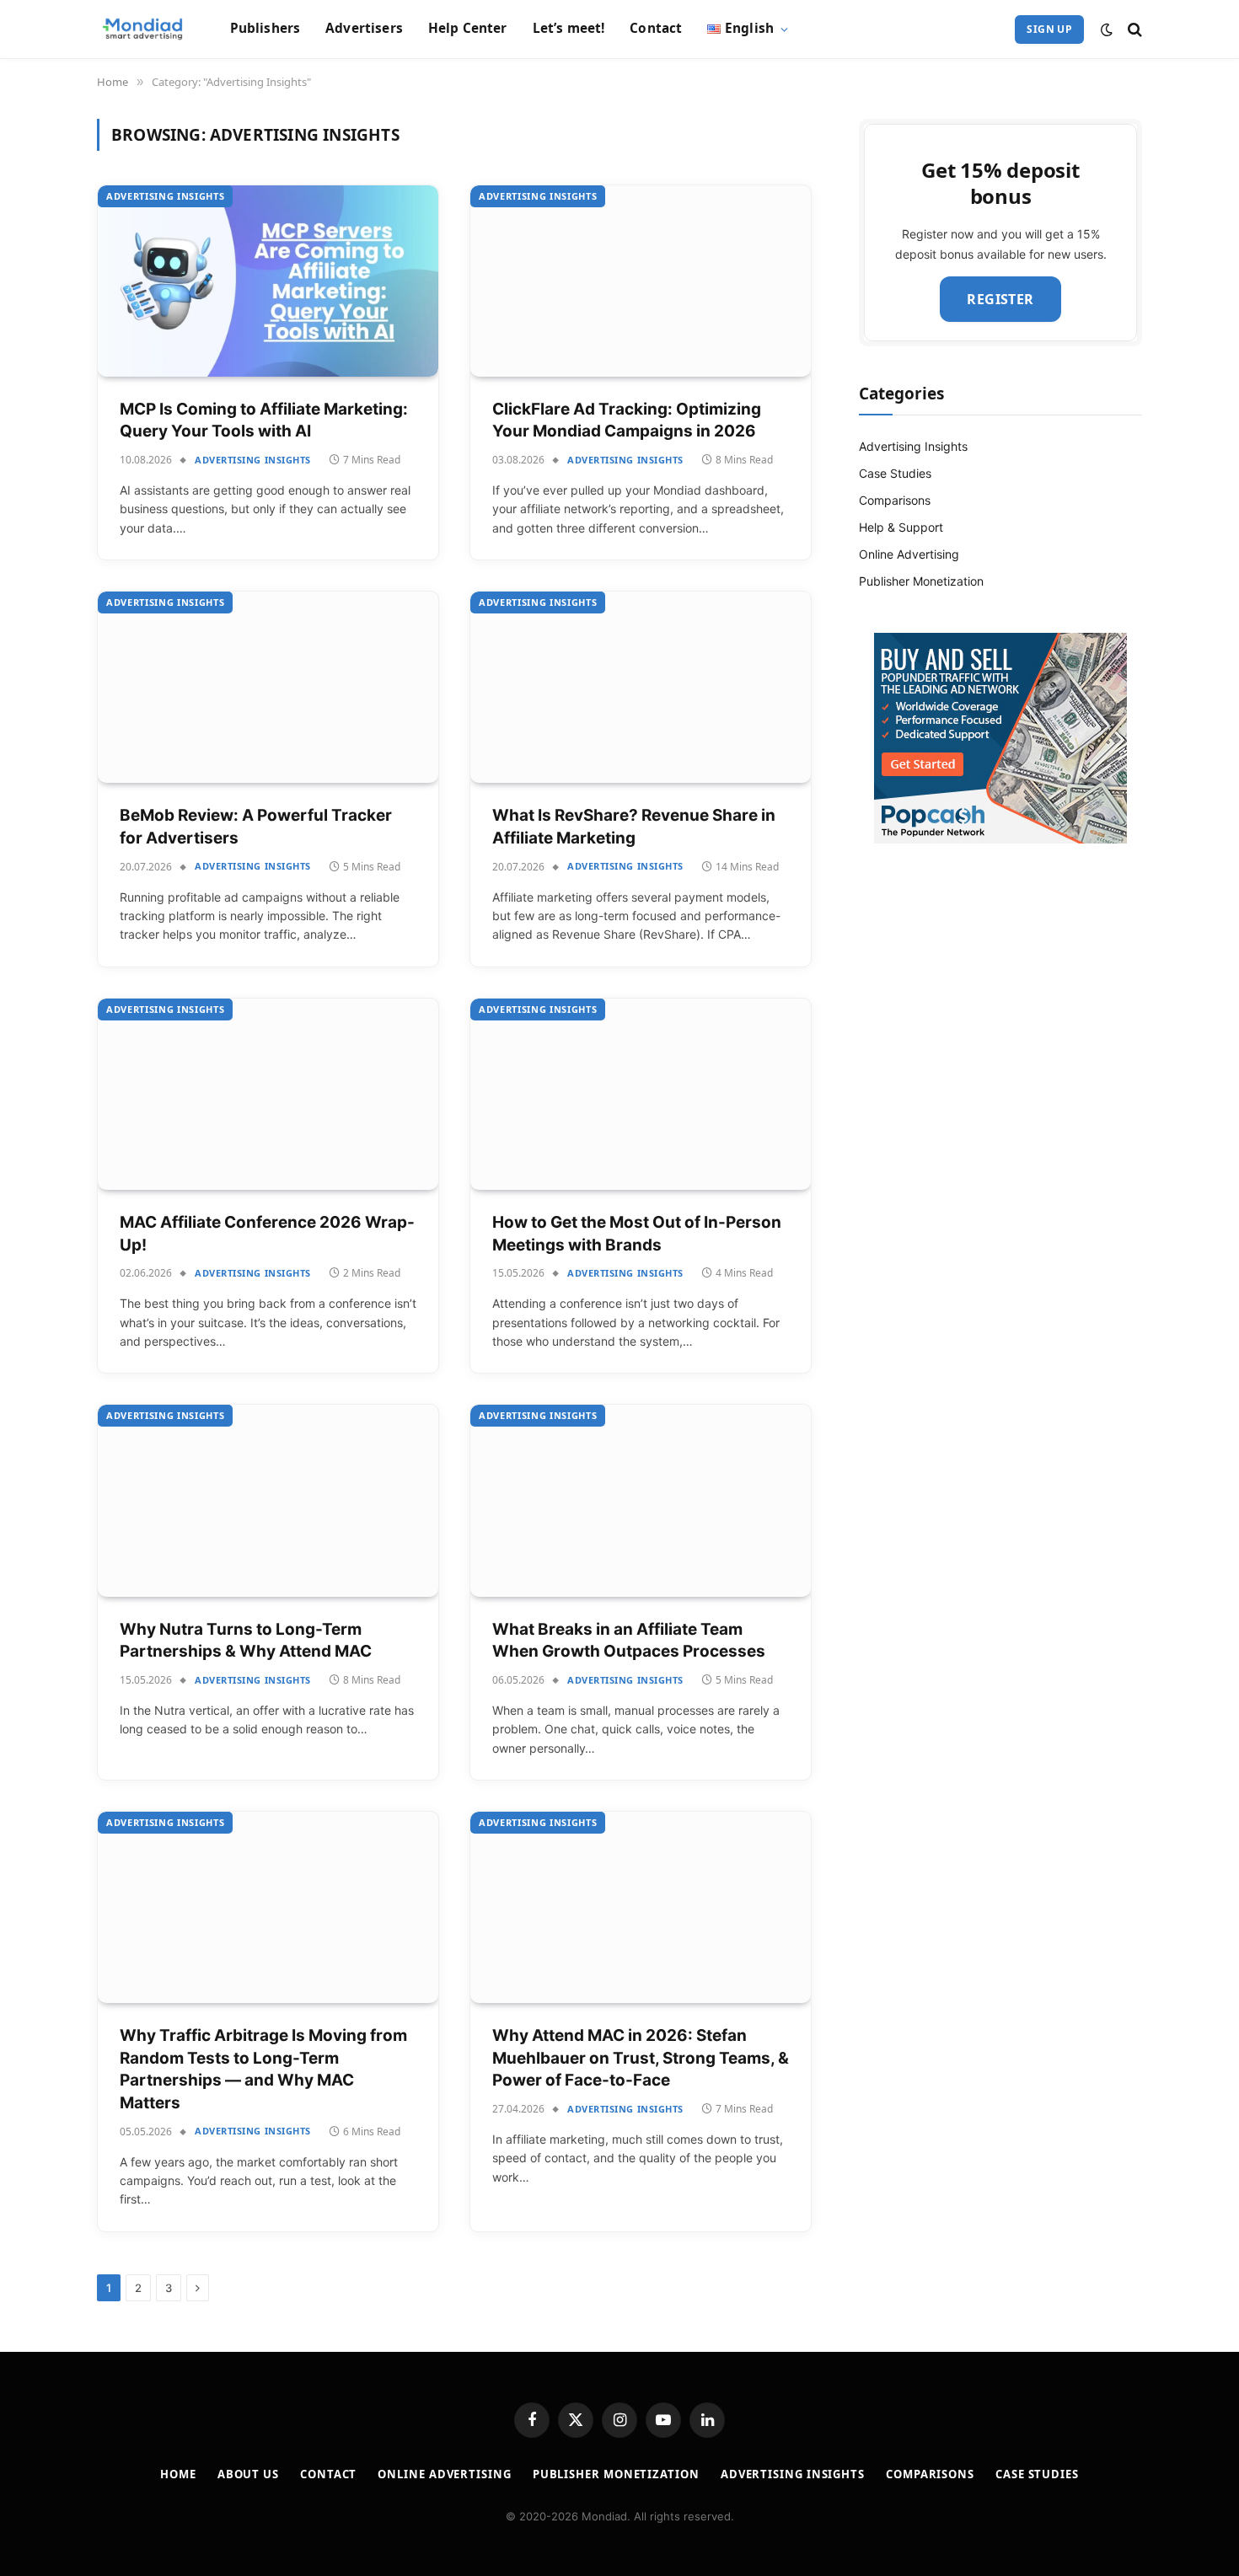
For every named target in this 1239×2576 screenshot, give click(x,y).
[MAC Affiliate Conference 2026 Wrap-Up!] (268, 1094)
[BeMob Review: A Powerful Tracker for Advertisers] (268, 687)
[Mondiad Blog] (142, 29)
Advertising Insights (165, 196)
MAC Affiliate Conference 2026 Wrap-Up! (267, 1234)
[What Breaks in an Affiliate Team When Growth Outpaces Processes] (641, 1500)
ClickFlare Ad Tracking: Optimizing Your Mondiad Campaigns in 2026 (627, 420)
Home (178, 2474)
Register (1000, 299)
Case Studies (895, 473)
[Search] (1133, 29)
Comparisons (895, 500)
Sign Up (1049, 29)
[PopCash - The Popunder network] (1000, 738)
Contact (656, 28)
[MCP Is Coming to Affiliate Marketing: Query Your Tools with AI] (268, 281)
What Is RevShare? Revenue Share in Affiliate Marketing (634, 827)
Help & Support (901, 527)
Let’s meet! (569, 28)
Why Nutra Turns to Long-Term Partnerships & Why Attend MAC (246, 1641)
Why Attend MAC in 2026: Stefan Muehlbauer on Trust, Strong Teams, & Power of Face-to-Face (641, 2058)
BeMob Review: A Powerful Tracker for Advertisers (256, 827)
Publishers (265, 28)
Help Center (468, 28)
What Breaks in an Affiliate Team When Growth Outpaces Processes (629, 1641)
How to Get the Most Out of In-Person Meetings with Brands (637, 1234)
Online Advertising (909, 554)
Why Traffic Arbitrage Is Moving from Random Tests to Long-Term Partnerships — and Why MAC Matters (263, 2069)
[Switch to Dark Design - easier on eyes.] (1107, 29)
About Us (248, 2474)
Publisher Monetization (921, 581)
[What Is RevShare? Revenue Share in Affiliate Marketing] (641, 687)
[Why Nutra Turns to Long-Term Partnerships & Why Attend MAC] (268, 1500)
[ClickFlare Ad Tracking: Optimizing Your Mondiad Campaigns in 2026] (641, 281)
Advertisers (364, 28)
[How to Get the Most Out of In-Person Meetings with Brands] (641, 1094)
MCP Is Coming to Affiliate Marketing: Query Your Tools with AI (264, 420)
